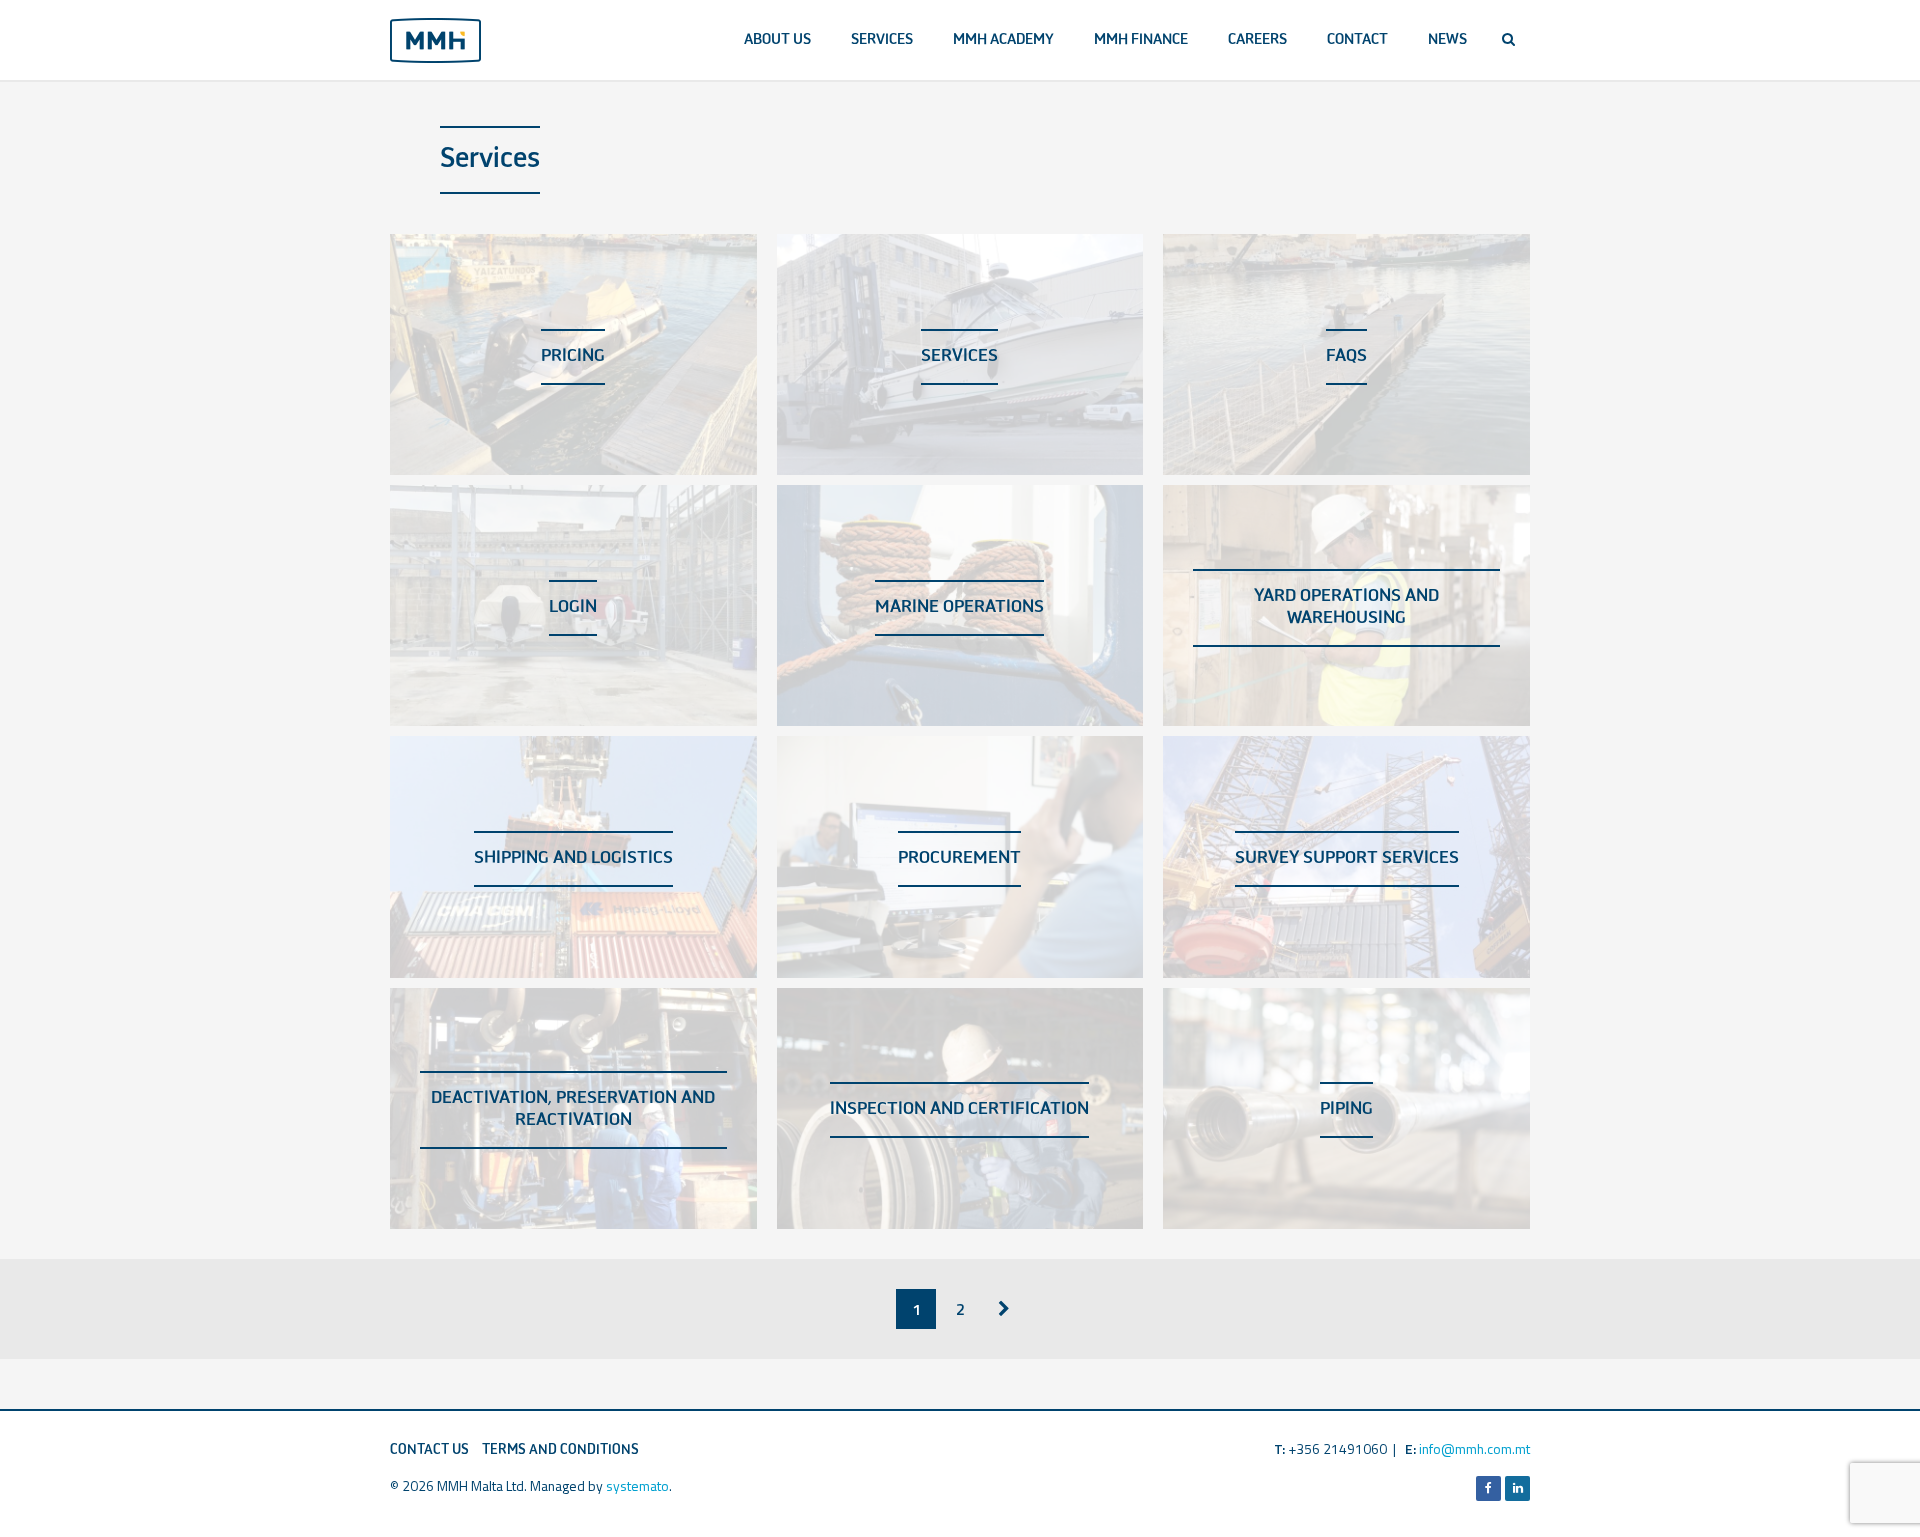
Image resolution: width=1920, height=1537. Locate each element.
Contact (1357, 39)
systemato (637, 1485)
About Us (777, 39)
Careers (1257, 39)
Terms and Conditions (560, 1450)
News (1447, 39)
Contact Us (429, 1450)
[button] (1508, 40)
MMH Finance (1141, 39)
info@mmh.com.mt (1474, 1448)
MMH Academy (1003, 39)
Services (882, 39)
